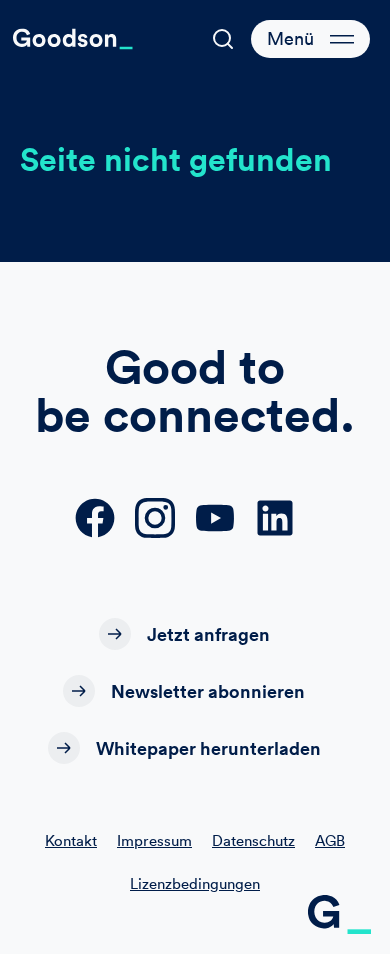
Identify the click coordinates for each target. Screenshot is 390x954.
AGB (330, 840)
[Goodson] (73, 39)
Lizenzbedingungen (195, 883)
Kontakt (71, 840)
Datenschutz (253, 840)
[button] (223, 39)
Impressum (154, 840)
